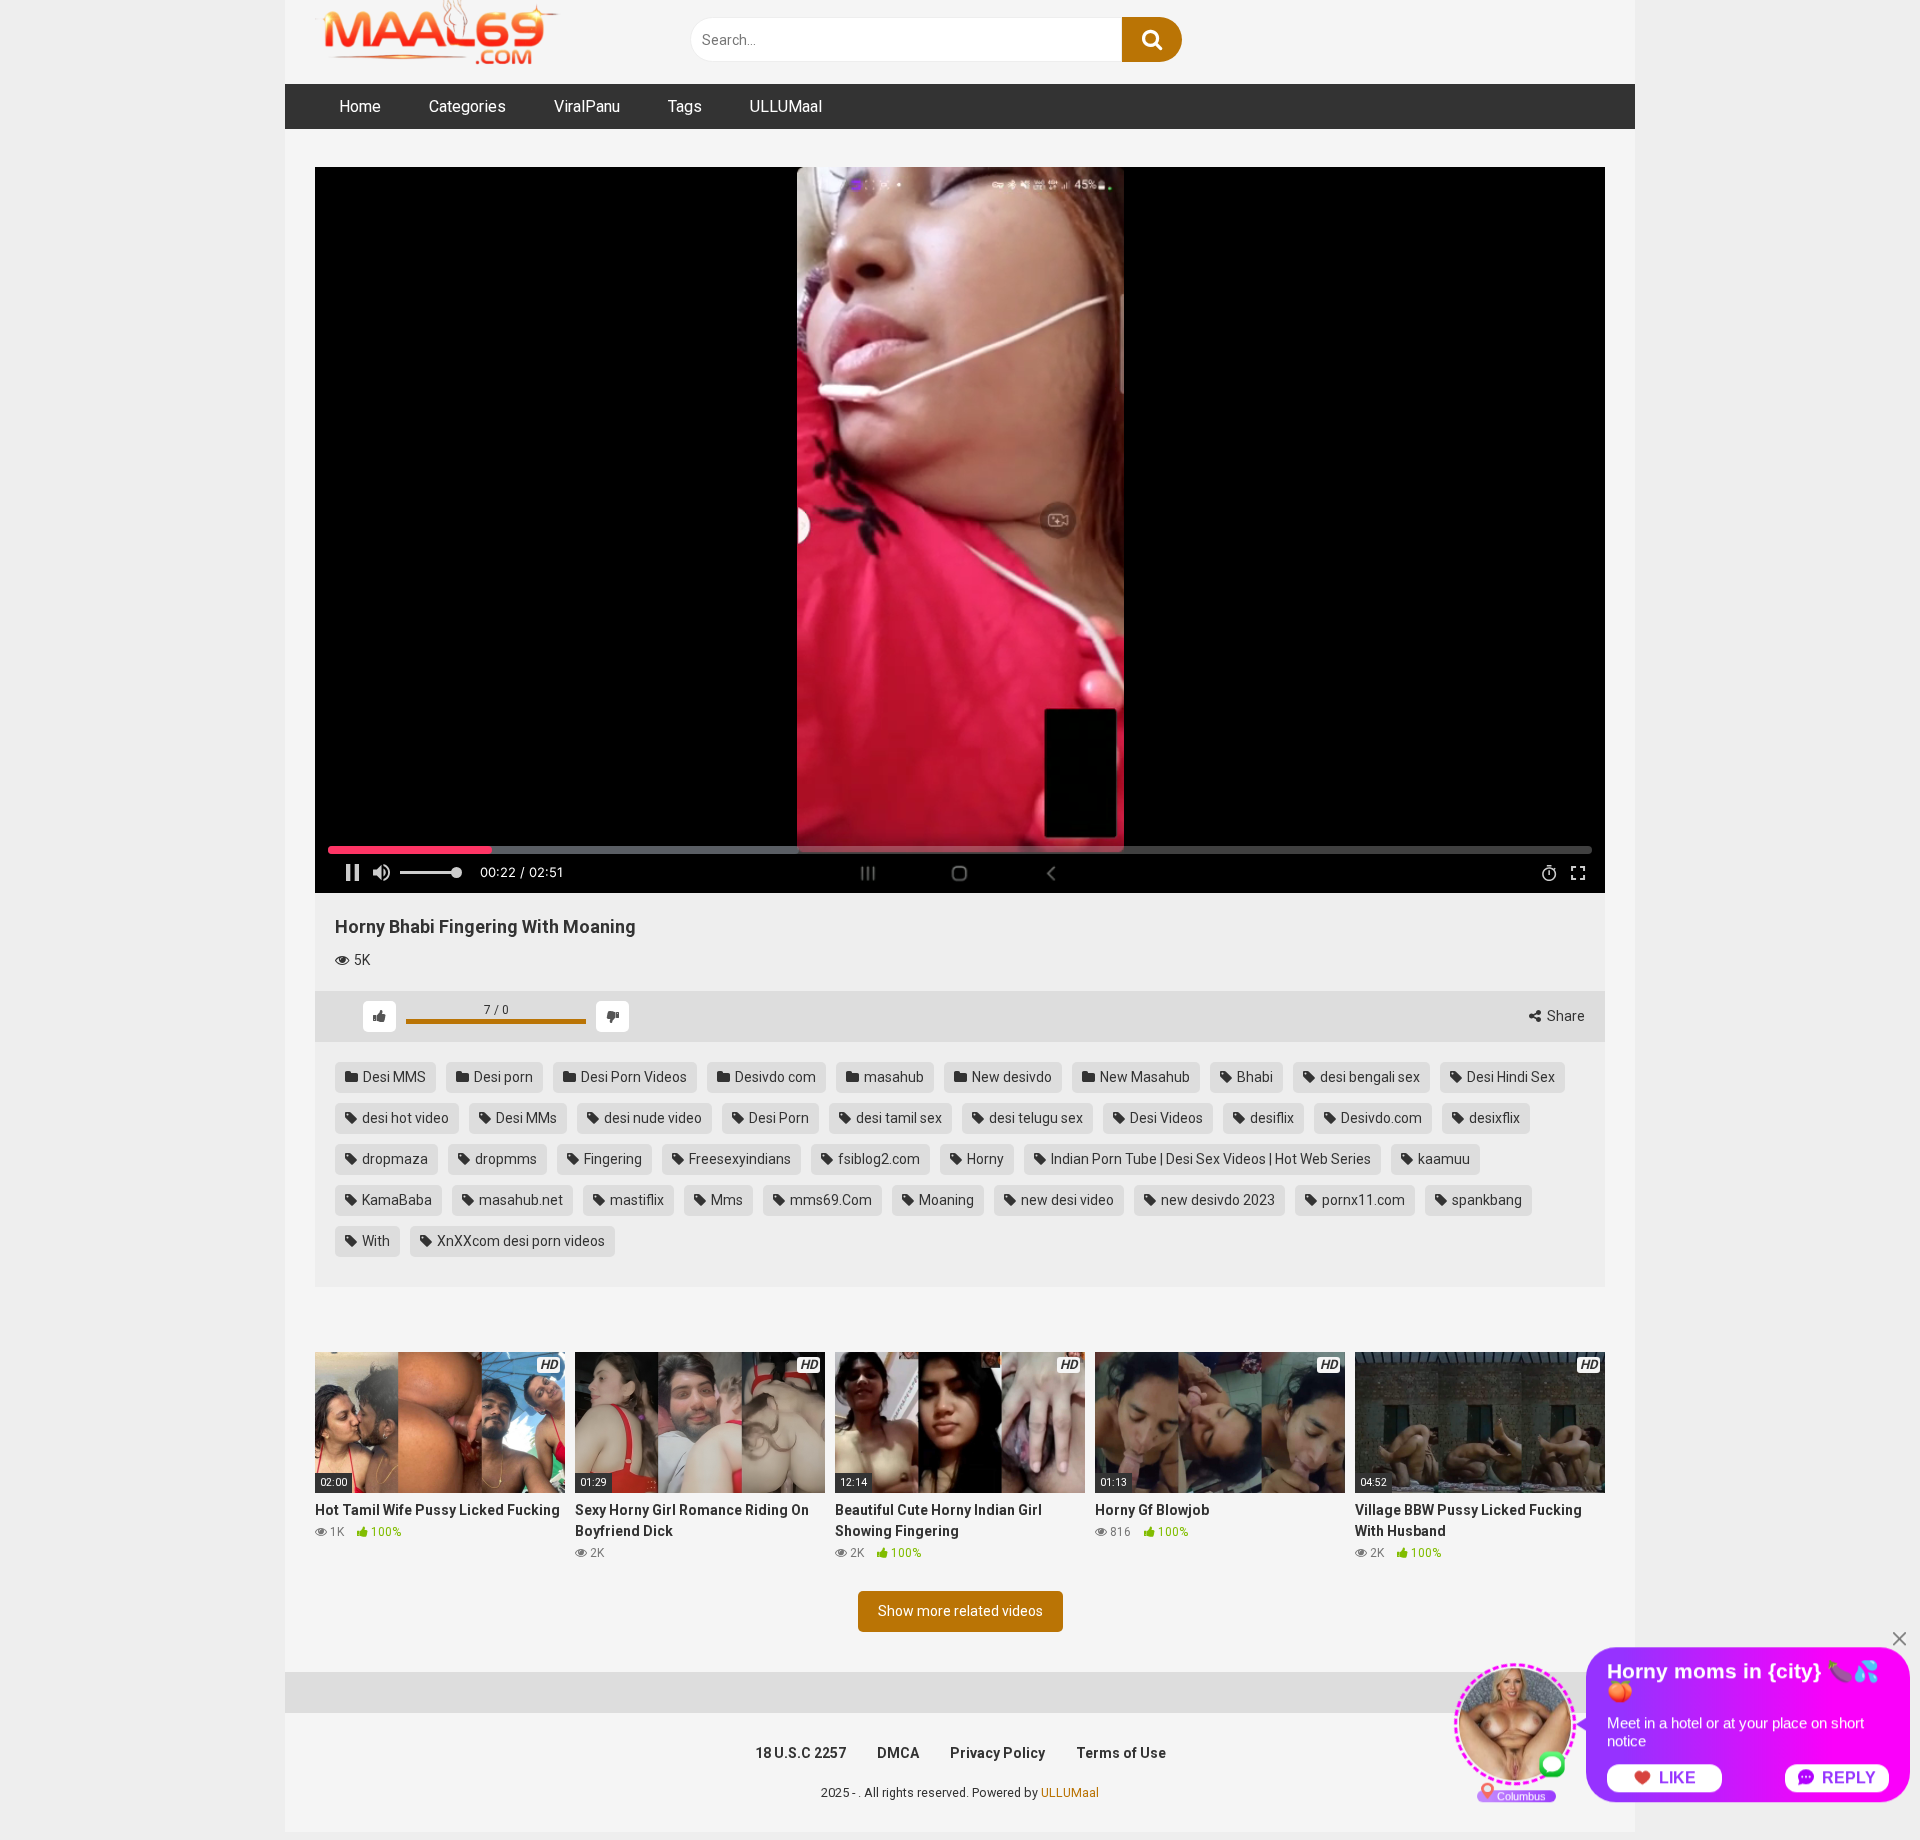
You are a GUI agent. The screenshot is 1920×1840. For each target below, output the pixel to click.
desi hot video (404, 1118)
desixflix (1493, 1118)
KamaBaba (395, 1200)
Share (1564, 1016)
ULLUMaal (786, 106)
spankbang (1485, 1200)
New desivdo (1010, 1077)
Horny (984, 1159)
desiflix (1270, 1118)
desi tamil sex (897, 1118)
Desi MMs (525, 1118)
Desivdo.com (1380, 1118)
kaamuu (1442, 1159)
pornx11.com (1362, 1200)
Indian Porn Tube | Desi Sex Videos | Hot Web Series (1209, 1159)
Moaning (945, 1200)
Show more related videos (960, 1611)
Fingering (611, 1159)
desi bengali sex (1368, 1077)
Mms (725, 1200)
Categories (467, 106)
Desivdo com (774, 1077)
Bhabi (1253, 1077)
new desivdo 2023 (1216, 1200)
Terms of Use (1121, 1753)
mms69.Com (829, 1200)
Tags (685, 106)
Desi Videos (1165, 1118)
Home (360, 106)
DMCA (898, 1753)
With (374, 1241)
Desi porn (502, 1077)
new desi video (1066, 1200)
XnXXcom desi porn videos (519, 1241)
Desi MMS (393, 1077)
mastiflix (635, 1200)
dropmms (504, 1159)
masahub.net (519, 1200)
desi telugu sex (1034, 1118)
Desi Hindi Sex (1509, 1077)
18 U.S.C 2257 (800, 1753)
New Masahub (1143, 1077)
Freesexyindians (738, 1159)
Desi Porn (777, 1118)
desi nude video (651, 1118)
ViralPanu (587, 106)
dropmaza (393, 1159)
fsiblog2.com (877, 1159)
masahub (892, 1077)
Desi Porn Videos (632, 1077)
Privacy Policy (997, 1753)
